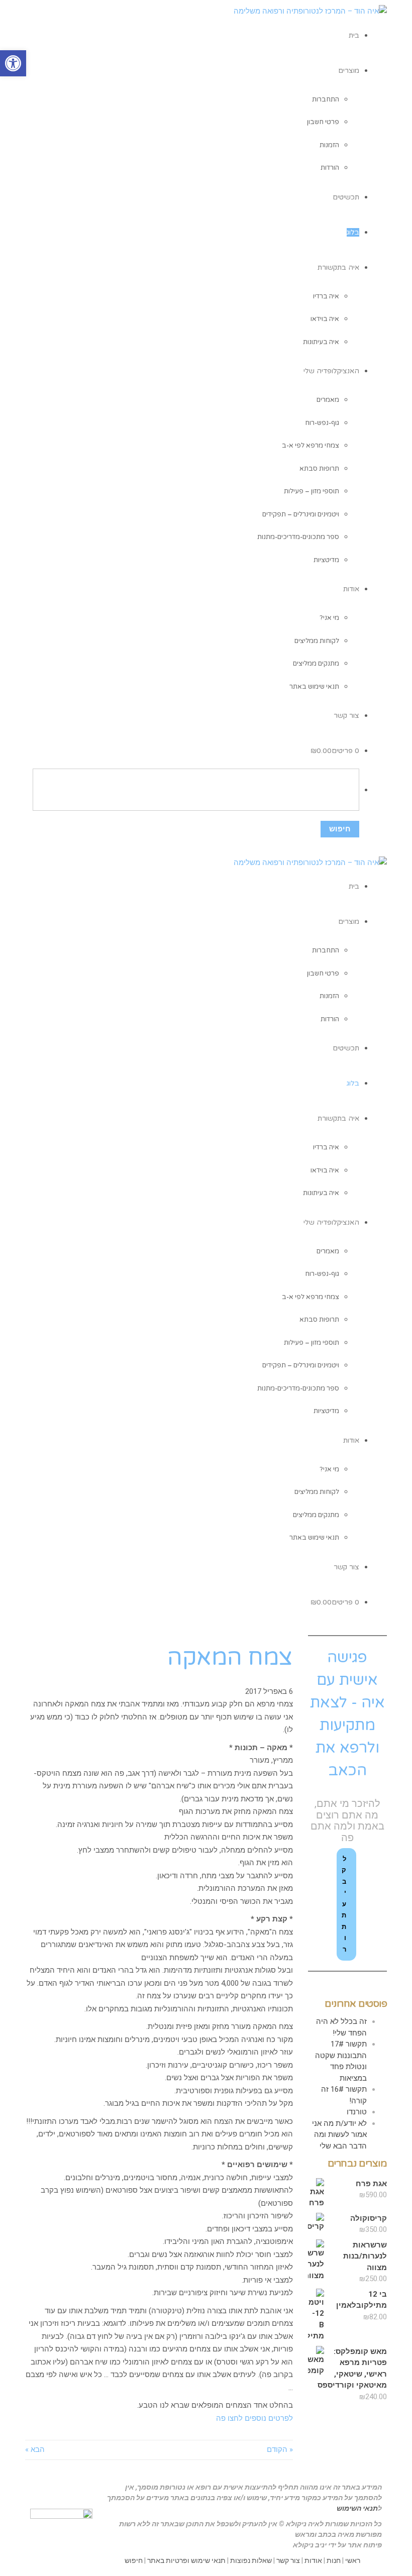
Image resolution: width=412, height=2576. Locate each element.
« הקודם (280, 2449)
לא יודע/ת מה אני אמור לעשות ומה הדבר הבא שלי (339, 2135)
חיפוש (134, 2560)
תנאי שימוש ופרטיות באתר (186, 2560)
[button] (13, 63)
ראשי (353, 2560)
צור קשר (288, 2560)
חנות (334, 2560)
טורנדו (357, 2112)
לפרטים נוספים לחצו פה (254, 2418)
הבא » (35, 2449)
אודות (313, 2560)
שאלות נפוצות (251, 2560)
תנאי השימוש (357, 2508)
